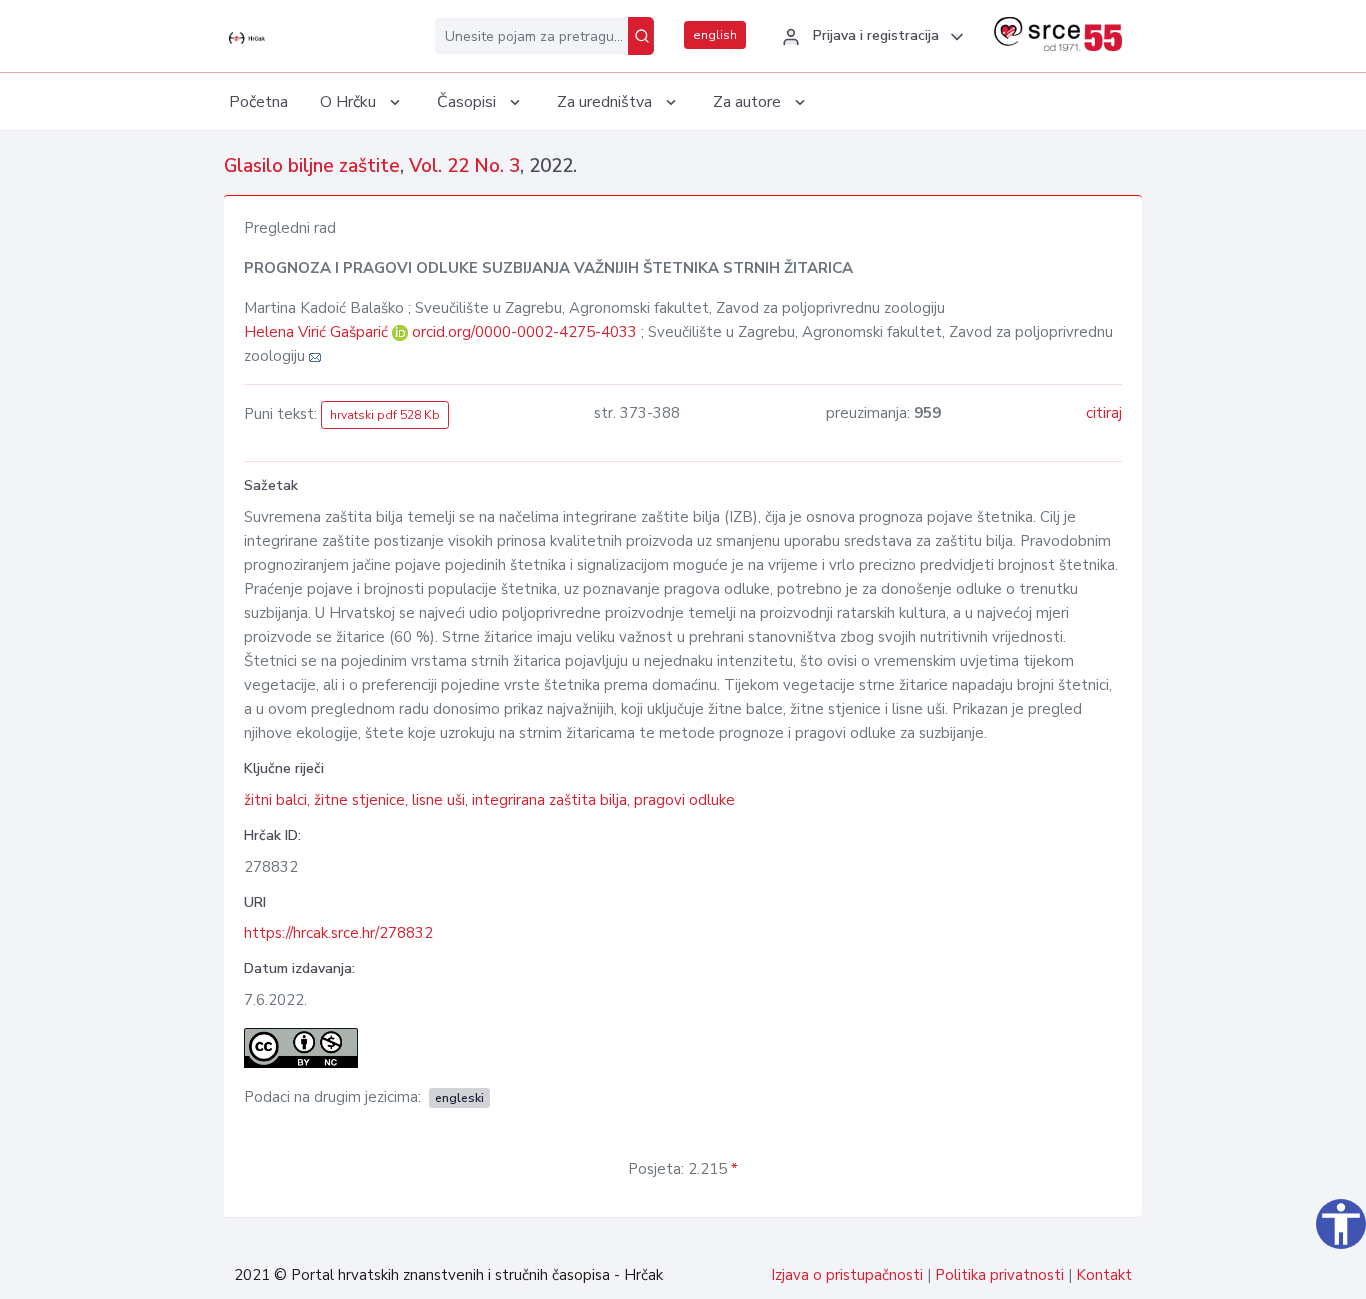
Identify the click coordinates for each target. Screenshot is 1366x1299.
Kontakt (1104, 1275)
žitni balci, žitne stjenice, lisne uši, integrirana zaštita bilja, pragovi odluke (489, 800)
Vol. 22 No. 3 (464, 166)
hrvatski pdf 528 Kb (385, 415)
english (715, 35)
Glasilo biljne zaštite (312, 166)
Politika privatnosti (999, 1275)
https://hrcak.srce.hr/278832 (338, 933)
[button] (870, 37)
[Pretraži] (641, 36)
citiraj (1104, 413)
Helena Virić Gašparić (318, 332)
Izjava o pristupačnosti (847, 1275)
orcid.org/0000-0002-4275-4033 (524, 332)
